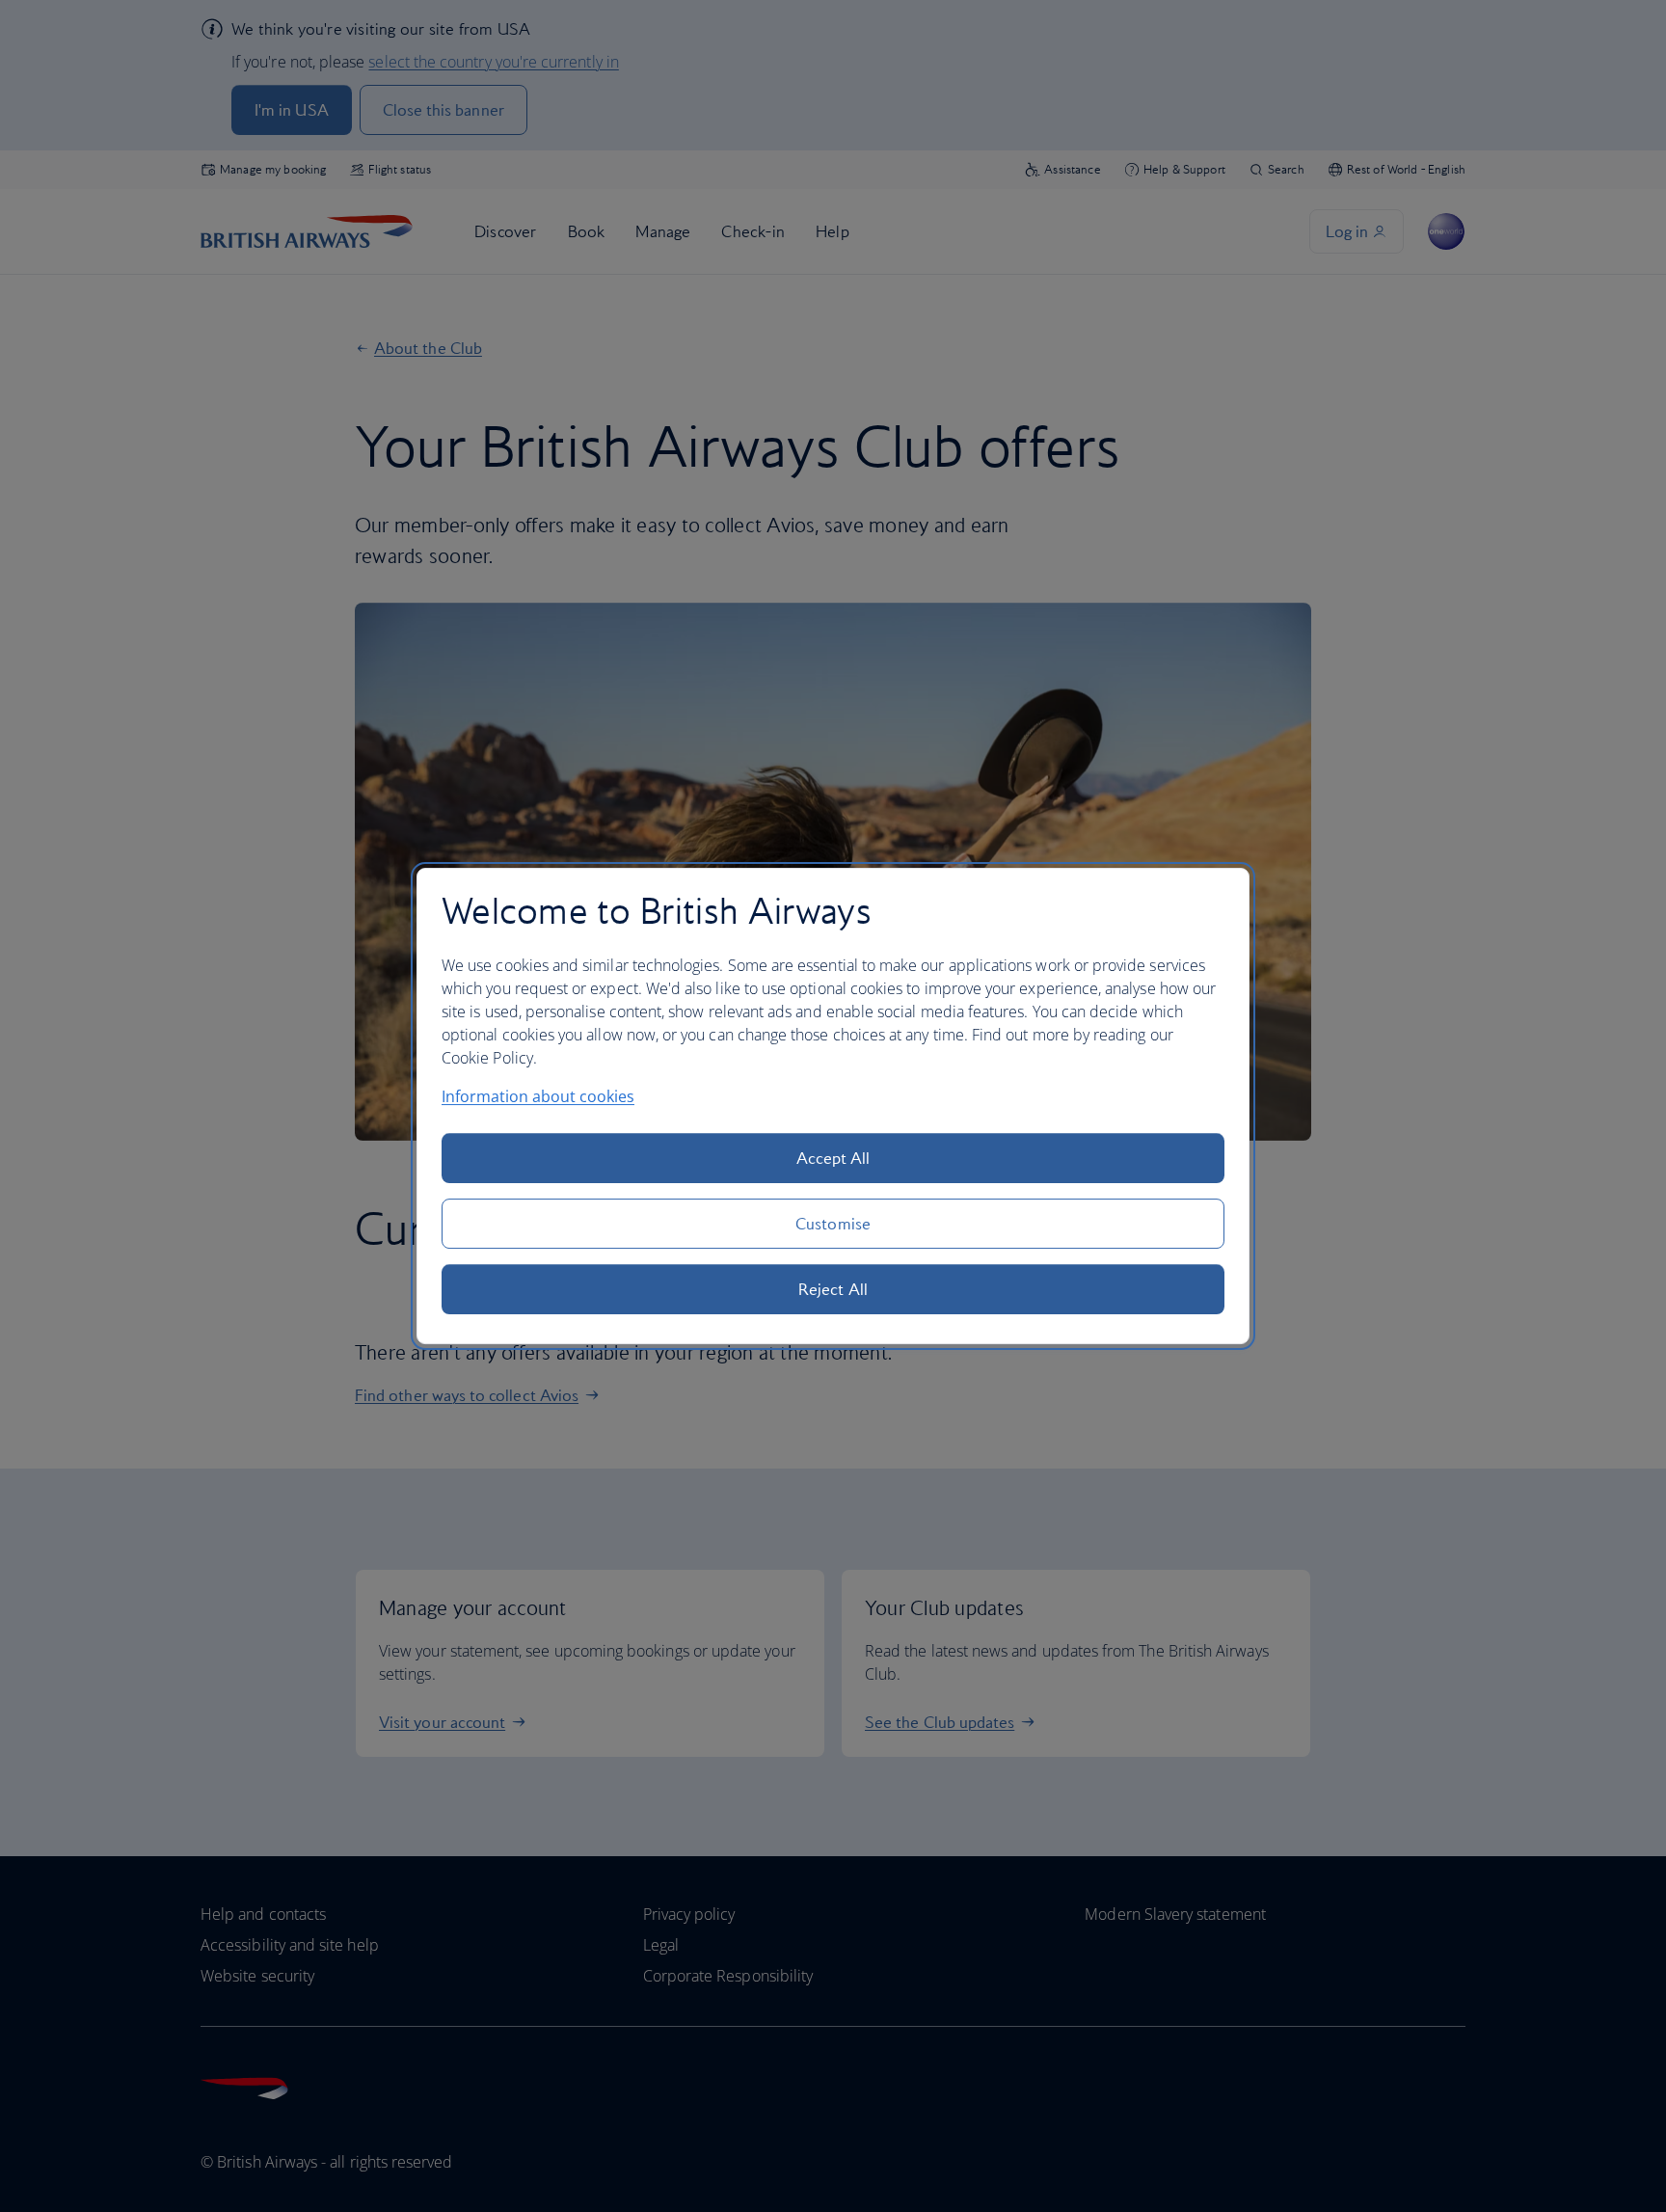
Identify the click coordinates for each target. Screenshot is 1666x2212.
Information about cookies (538, 1096)
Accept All (833, 1158)
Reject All (833, 1289)
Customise (833, 1224)
